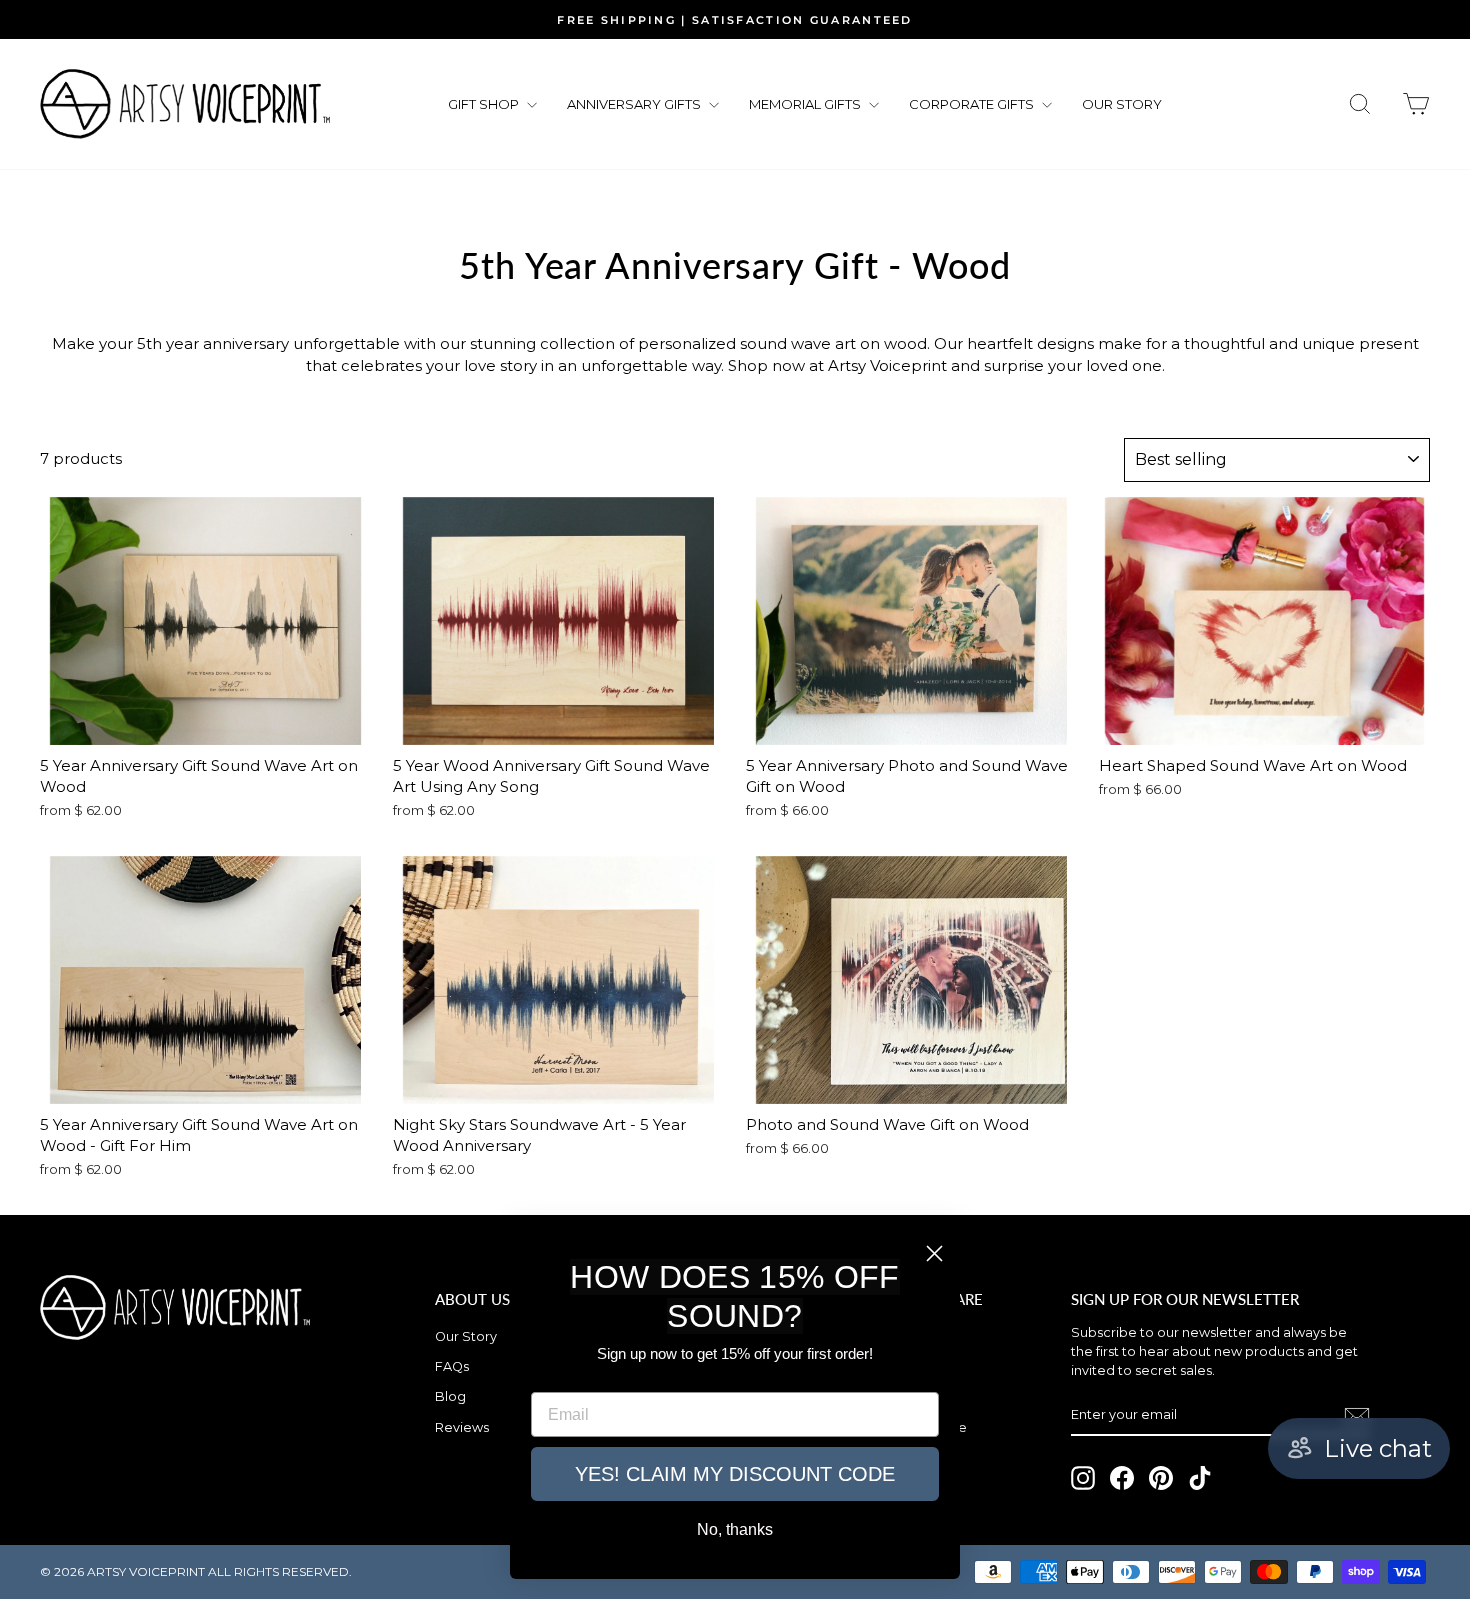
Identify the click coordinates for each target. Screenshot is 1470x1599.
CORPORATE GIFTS (973, 104)
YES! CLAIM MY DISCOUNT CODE (735, 1474)
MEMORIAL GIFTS (806, 104)
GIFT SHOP (485, 104)
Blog (450, 1396)
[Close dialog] (934, 1253)
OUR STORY (1122, 104)
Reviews (462, 1427)
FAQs (452, 1366)
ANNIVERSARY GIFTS (635, 104)
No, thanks (735, 1529)
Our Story (466, 1336)
